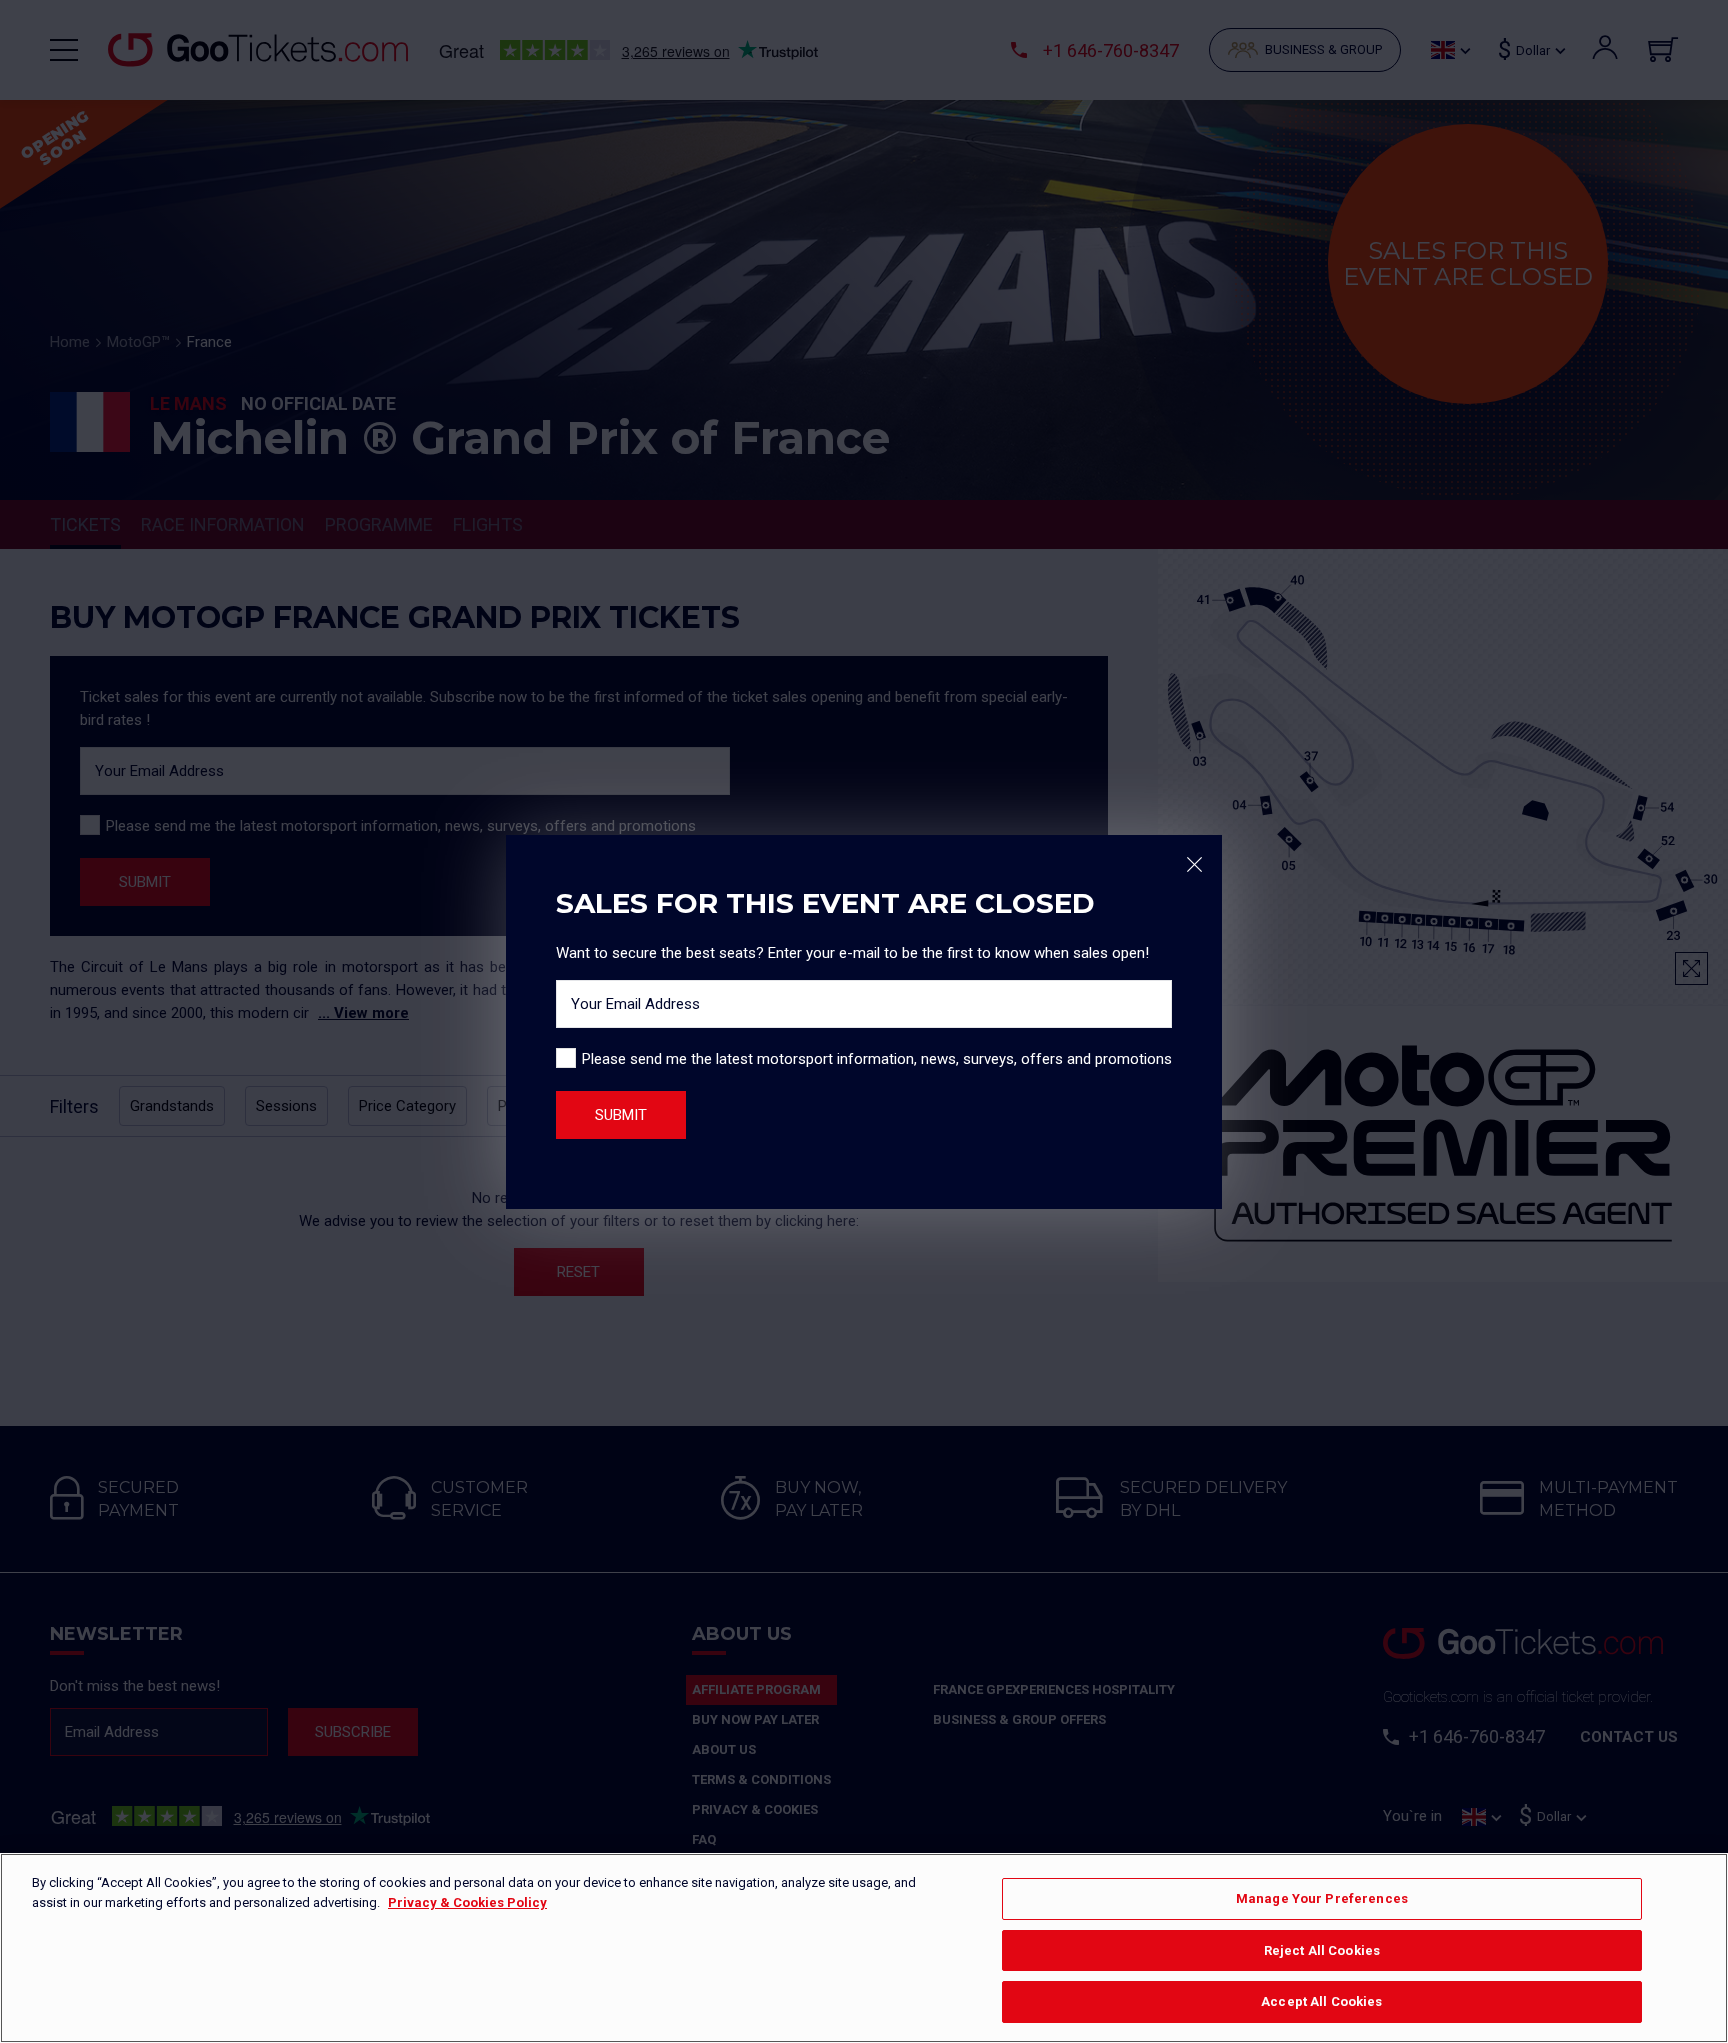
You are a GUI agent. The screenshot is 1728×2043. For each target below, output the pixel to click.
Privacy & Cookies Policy (467, 1902)
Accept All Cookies (1321, 2001)
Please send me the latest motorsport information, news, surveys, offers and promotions (877, 1059)
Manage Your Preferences (1322, 1898)
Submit (621, 1115)
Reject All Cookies (1322, 1950)
